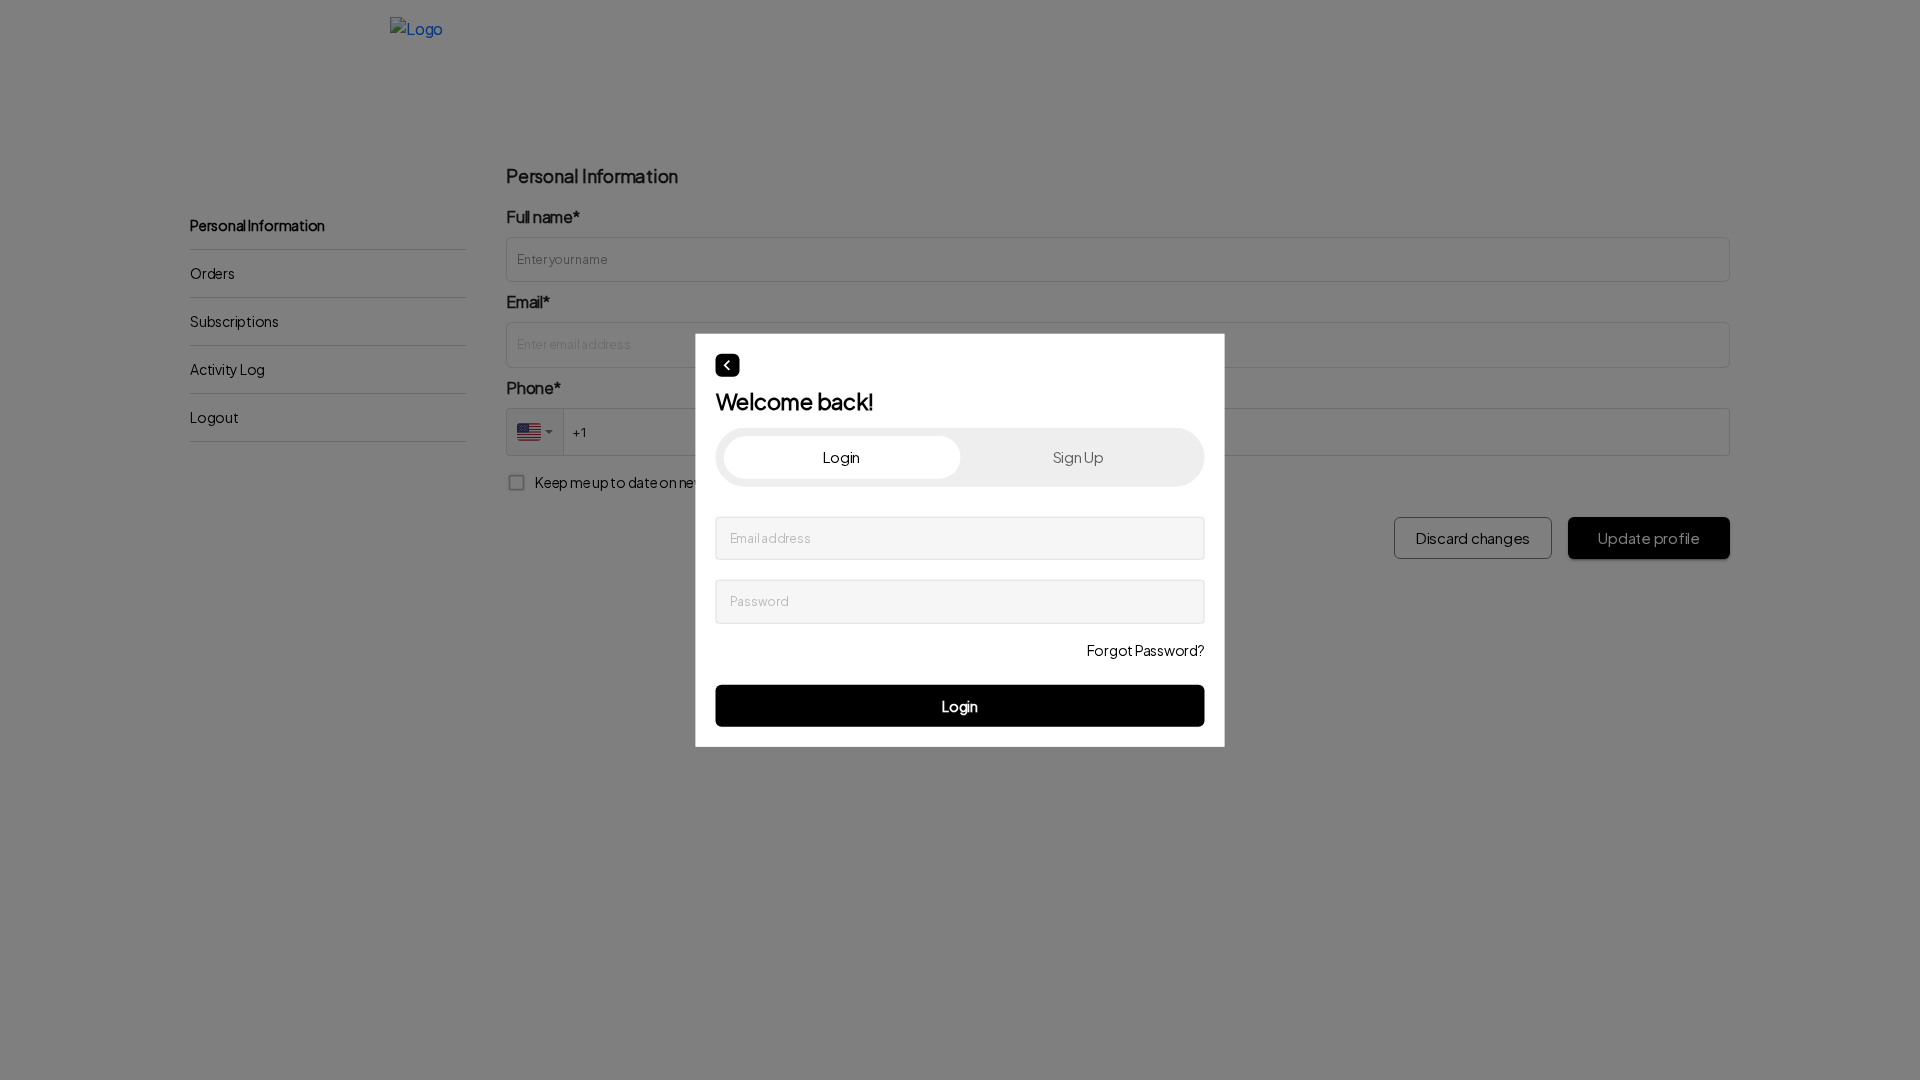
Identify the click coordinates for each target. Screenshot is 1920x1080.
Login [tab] (841, 456)
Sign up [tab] (1078, 456)
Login (960, 705)
